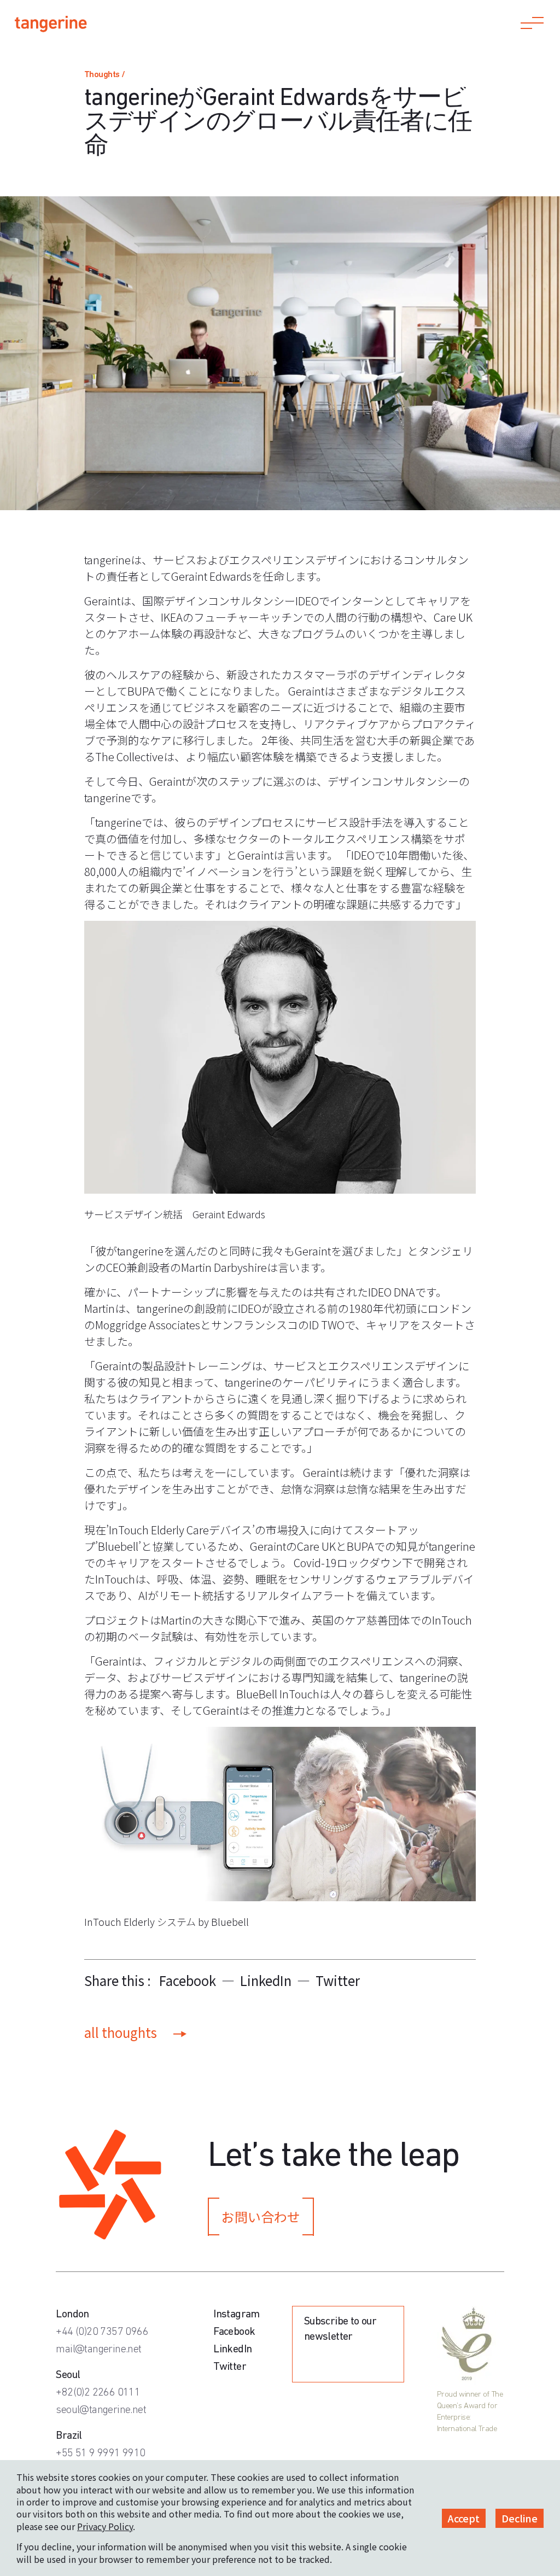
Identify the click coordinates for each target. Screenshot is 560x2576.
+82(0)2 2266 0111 (98, 2393)
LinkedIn (266, 1980)
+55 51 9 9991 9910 (100, 2454)
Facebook (188, 1980)
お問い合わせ (261, 2216)
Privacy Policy (105, 2526)
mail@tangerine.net (98, 2350)
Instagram (237, 2315)
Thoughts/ (105, 75)
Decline (520, 2518)
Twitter (338, 1980)
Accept (464, 2518)
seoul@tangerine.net (101, 2410)
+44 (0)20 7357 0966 (102, 2332)
